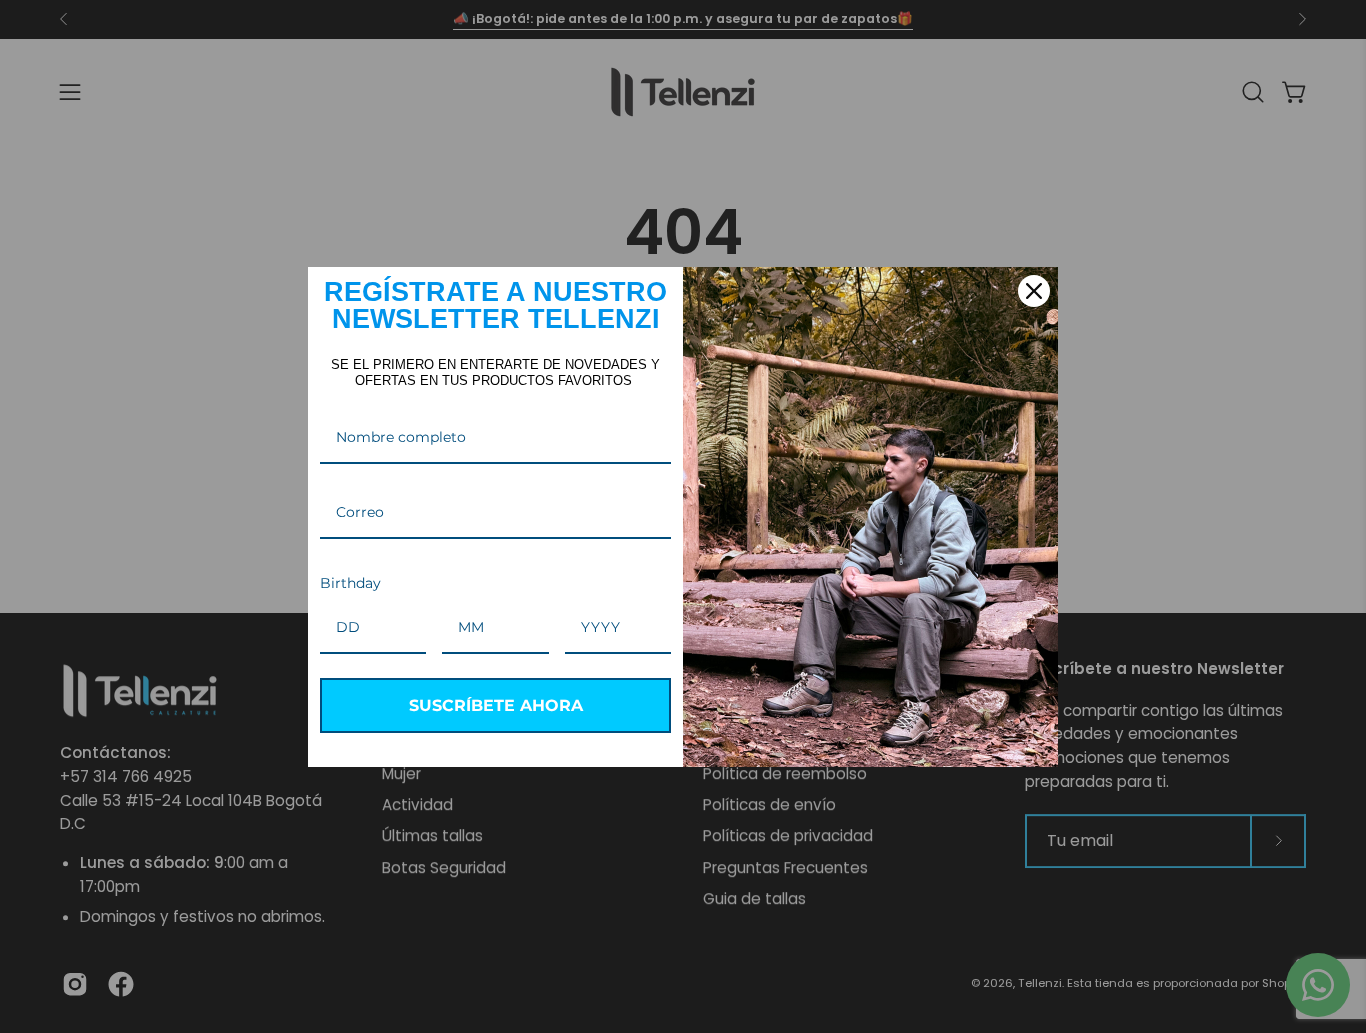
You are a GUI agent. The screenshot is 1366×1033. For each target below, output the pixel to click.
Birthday (350, 583)
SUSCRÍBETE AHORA (496, 705)
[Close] (1034, 291)
